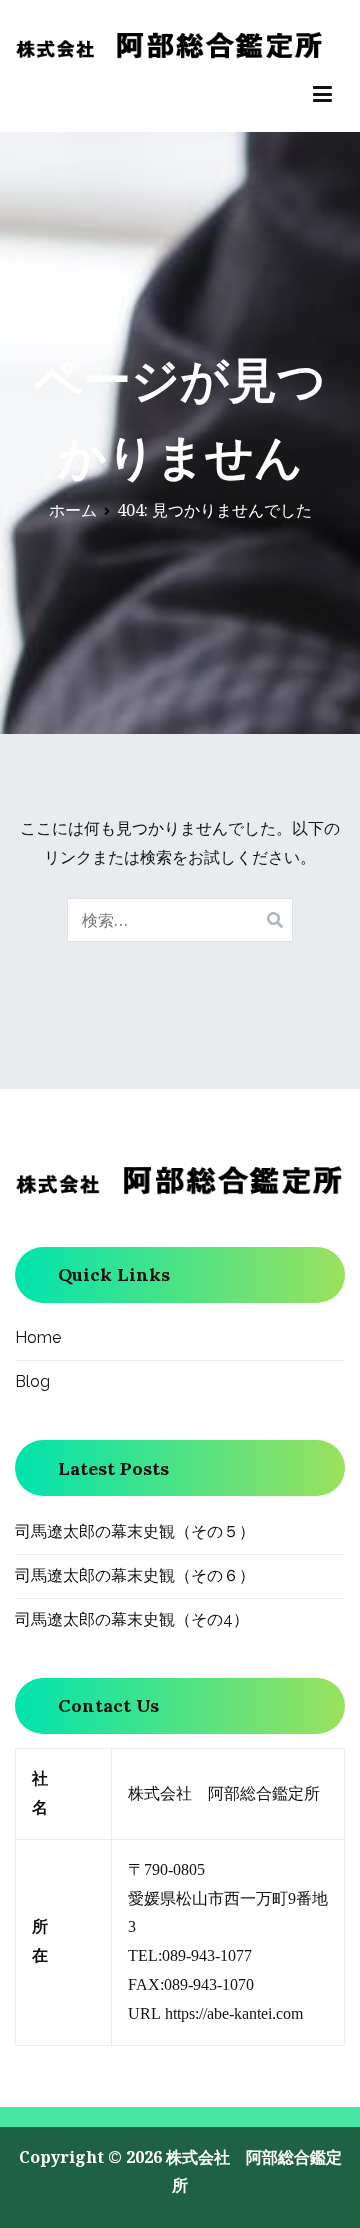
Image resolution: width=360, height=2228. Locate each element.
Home (38, 1337)
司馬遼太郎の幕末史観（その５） (135, 1531)
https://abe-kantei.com (234, 2013)
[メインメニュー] (322, 95)
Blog (32, 1381)
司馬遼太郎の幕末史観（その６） (135, 1575)
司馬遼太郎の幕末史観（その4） (132, 1619)
